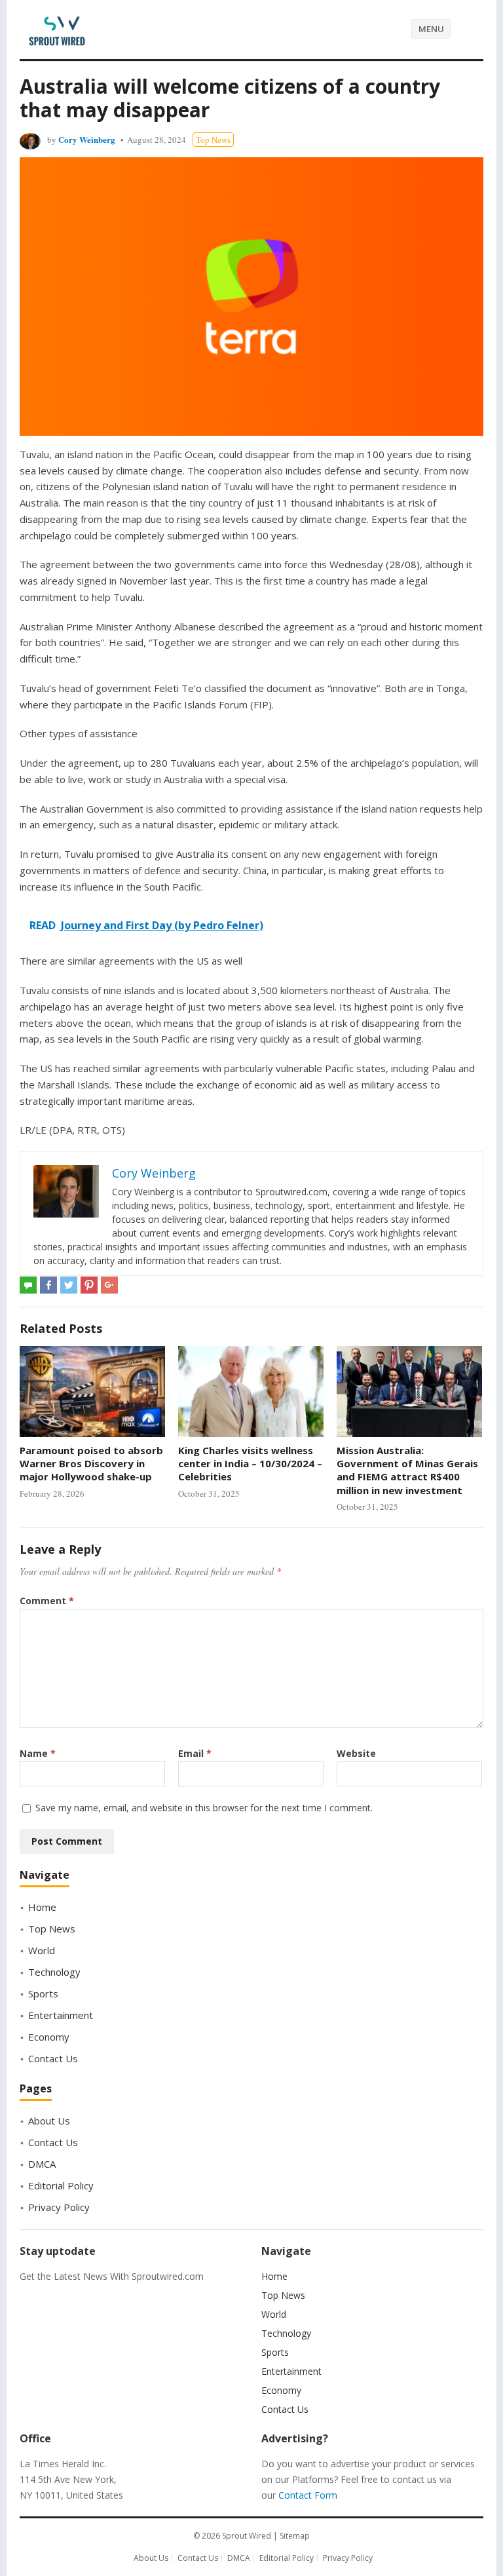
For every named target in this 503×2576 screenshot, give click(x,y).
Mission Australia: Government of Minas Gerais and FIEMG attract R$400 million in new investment (407, 1470)
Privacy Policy (59, 2207)
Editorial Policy (61, 2185)
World (42, 1950)
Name (38, 1753)
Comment (47, 1601)
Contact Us (53, 2058)
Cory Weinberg (87, 139)
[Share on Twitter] (69, 1285)
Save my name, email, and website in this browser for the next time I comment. (204, 1808)
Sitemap (295, 2536)
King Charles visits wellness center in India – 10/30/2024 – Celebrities (250, 1464)
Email (195, 1753)
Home (42, 1907)
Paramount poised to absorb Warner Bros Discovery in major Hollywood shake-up (91, 1464)
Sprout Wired (247, 2536)
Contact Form (308, 2495)
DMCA (42, 2164)
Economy (49, 2037)
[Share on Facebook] (48, 1285)
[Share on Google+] (109, 1285)
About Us (49, 2121)
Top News (213, 140)
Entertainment (61, 2015)
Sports (43, 1993)
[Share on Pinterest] (89, 1285)
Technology (54, 1972)
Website (356, 1753)
